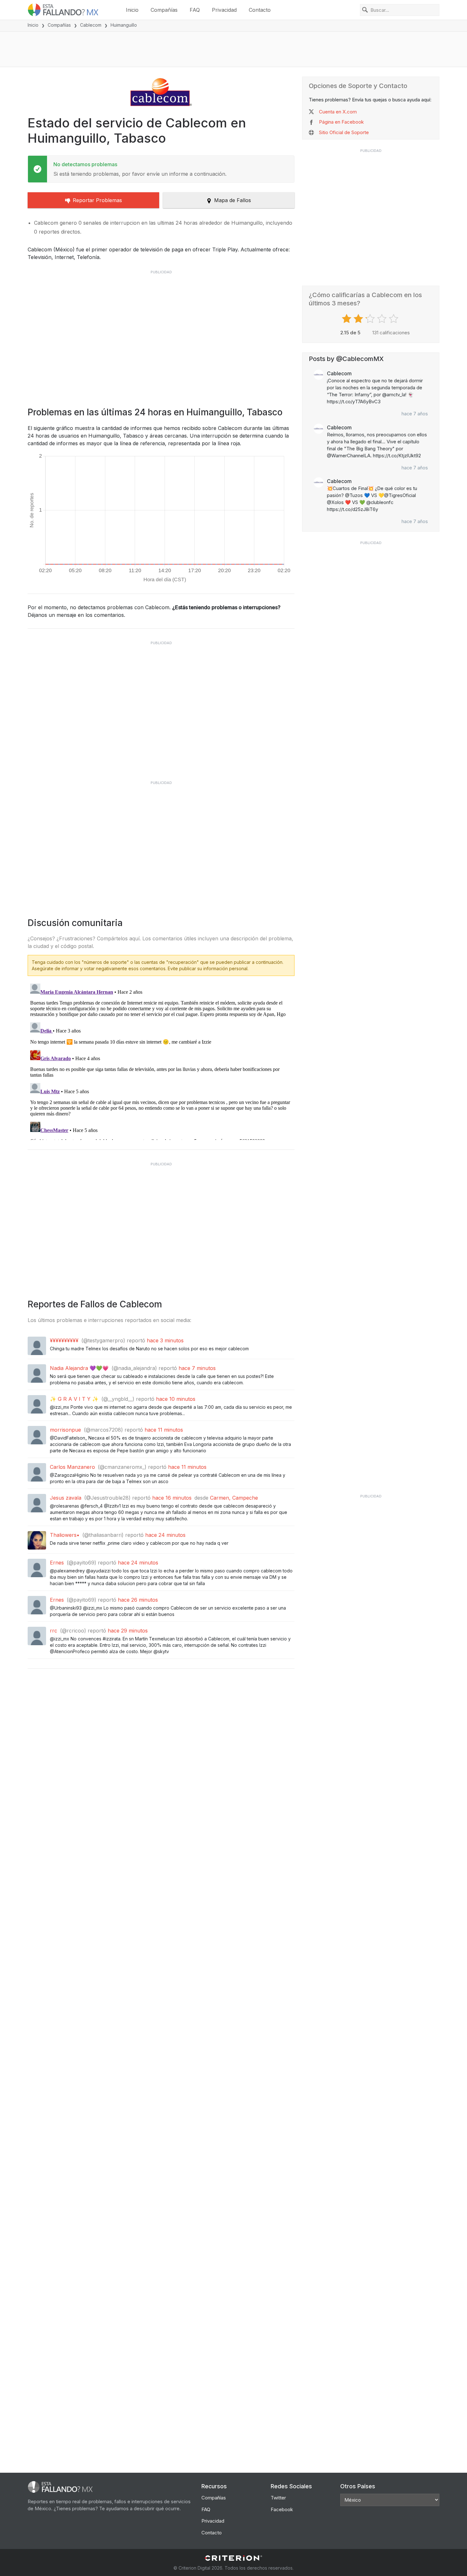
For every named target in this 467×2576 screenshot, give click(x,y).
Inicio (132, 10)
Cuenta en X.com (338, 112)
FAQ (195, 10)
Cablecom (91, 25)
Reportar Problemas (97, 200)
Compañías (164, 10)
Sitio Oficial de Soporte (344, 132)
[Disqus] (161, 1060)
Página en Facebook (341, 122)
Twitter (278, 2498)
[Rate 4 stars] (383, 319)
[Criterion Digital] (233, 2558)
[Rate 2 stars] (359, 319)
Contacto (260, 10)
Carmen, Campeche (234, 1498)
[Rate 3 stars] (371, 319)
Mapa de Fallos (233, 200)
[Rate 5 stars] (394, 319)
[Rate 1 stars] (347, 319)
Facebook (282, 2509)
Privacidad (224, 10)
